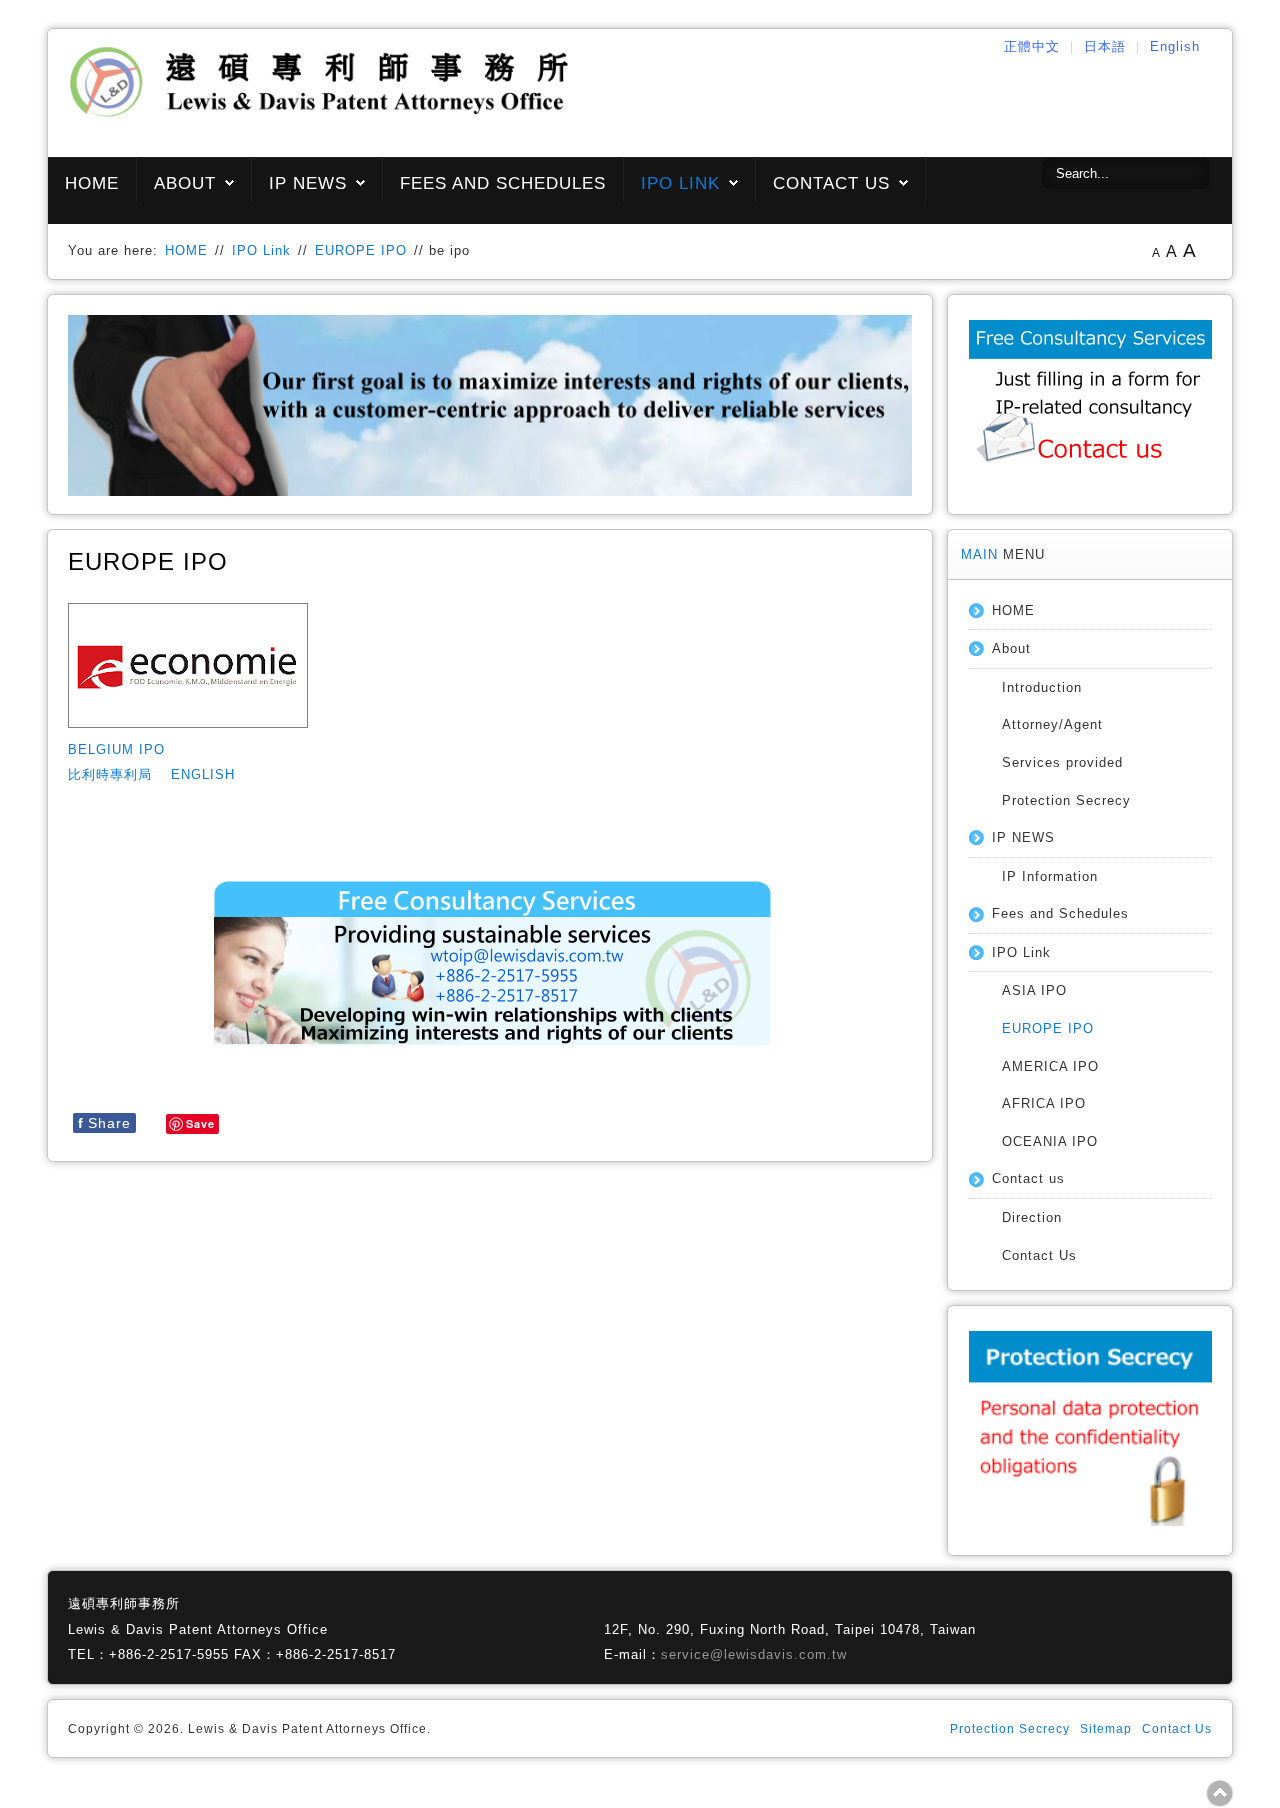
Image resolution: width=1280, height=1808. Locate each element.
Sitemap (1106, 1729)
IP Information (1050, 876)
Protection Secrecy (1066, 800)
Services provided (1062, 762)
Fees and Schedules (503, 183)
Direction (1032, 1217)
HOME (92, 183)
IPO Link (680, 183)
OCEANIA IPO (1050, 1141)
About (185, 183)
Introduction (1042, 687)
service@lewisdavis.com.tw (754, 1654)
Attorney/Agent (1052, 724)
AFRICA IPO (1044, 1103)
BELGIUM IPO (116, 749)
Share (104, 1123)
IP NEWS (308, 183)
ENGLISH (203, 774)
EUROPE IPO (361, 250)
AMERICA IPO (1050, 1066)
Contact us (831, 183)
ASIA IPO (1034, 990)
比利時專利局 (110, 774)
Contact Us (1039, 1255)
